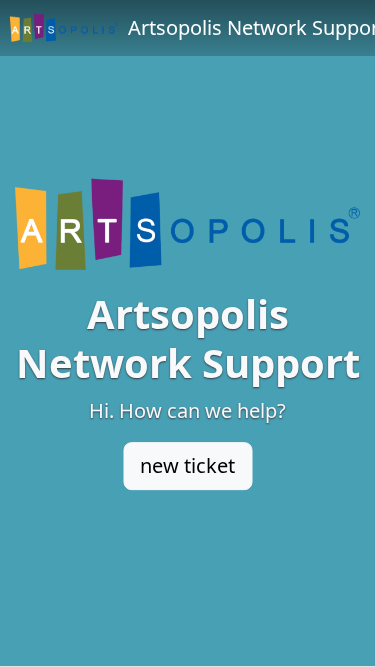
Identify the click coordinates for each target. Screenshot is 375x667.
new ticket (187, 465)
